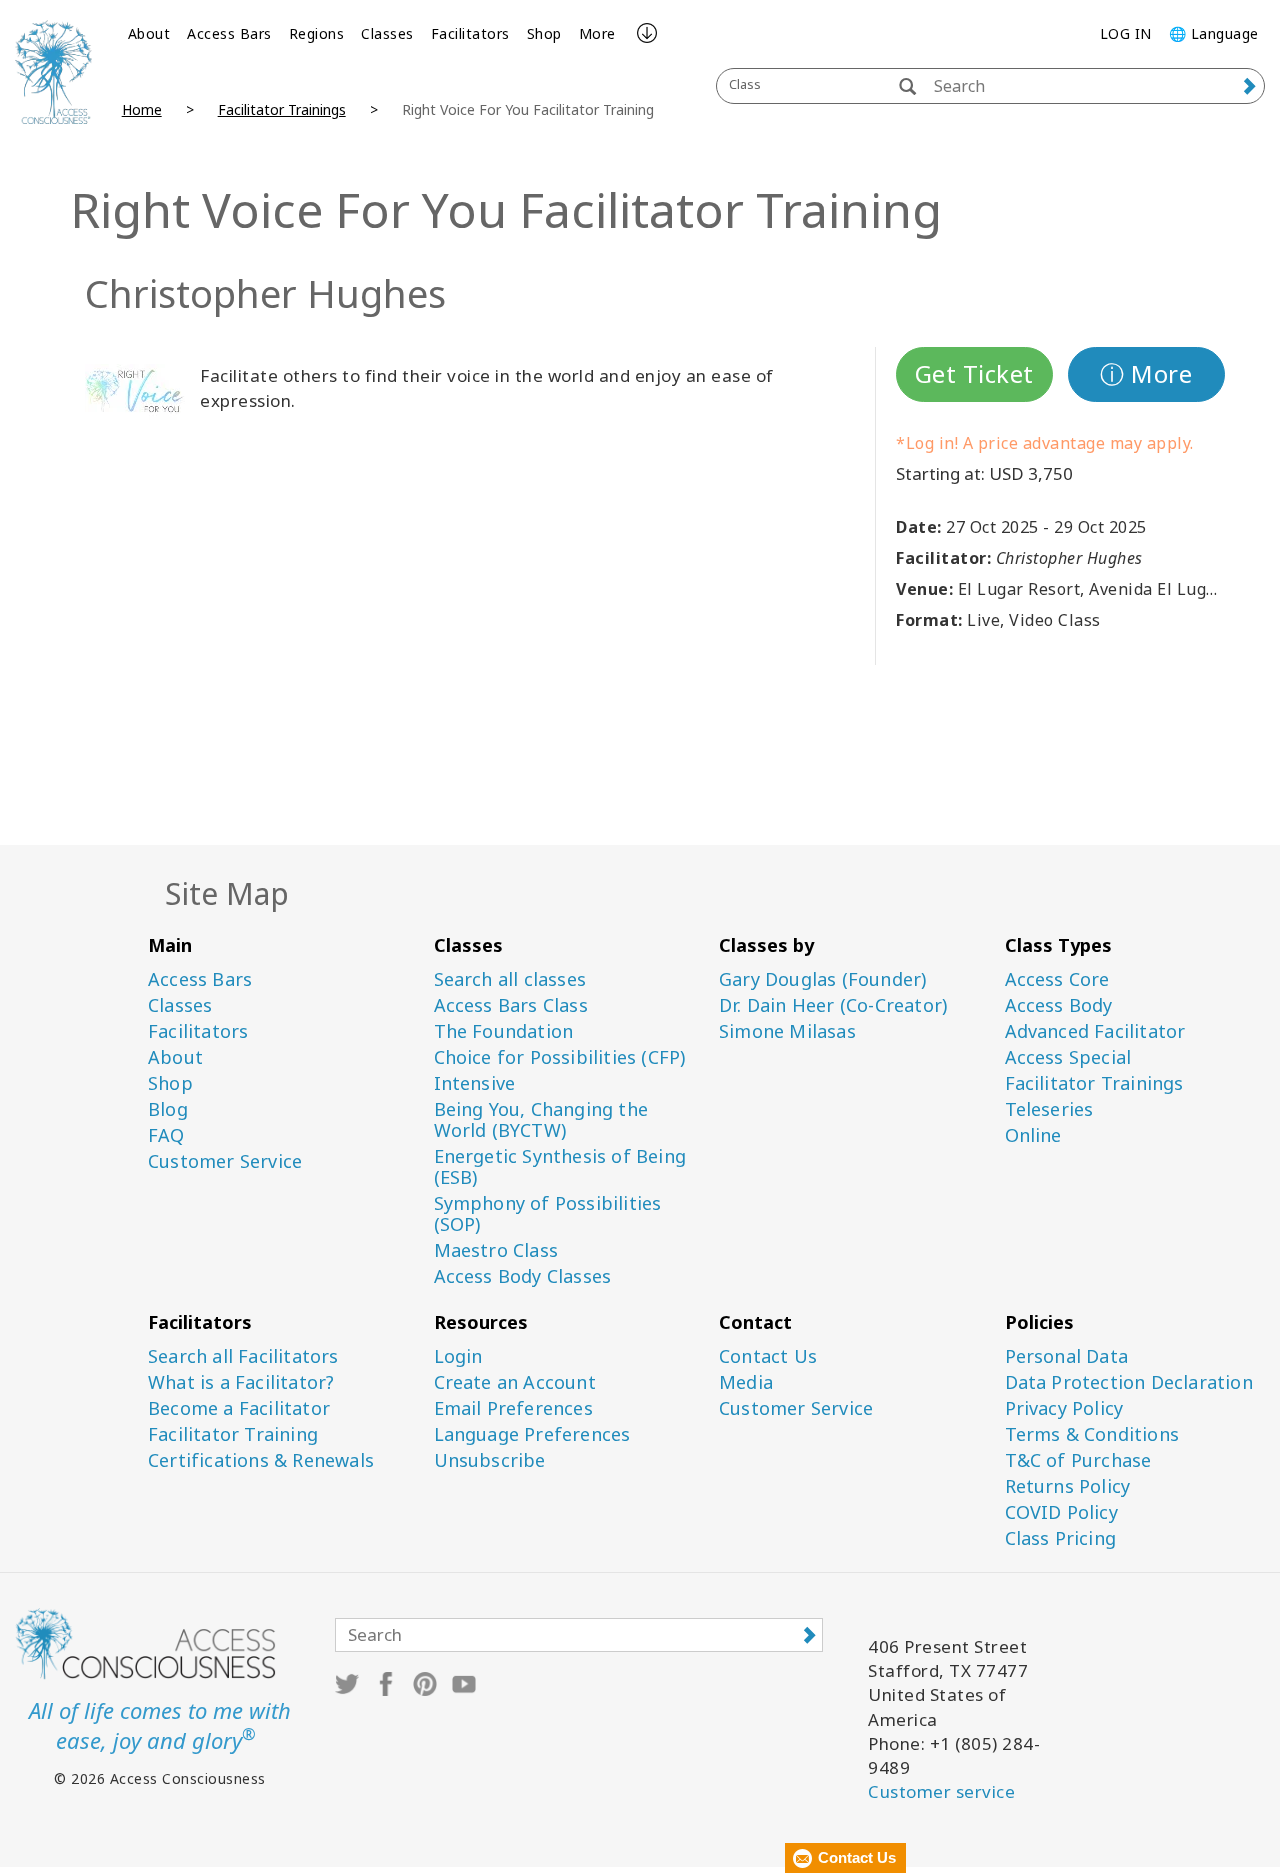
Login (458, 1356)
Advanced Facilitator (1095, 1031)
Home (142, 109)
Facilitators (470, 33)
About (149, 33)
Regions (317, 33)
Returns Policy (1068, 1486)
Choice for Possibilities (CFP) (560, 1057)
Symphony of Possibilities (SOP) (548, 1214)
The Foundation (504, 1031)
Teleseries (1049, 1109)
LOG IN (1126, 33)
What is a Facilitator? (241, 1382)
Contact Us (768, 1356)
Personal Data (1067, 1356)
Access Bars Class (511, 1005)
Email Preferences (513, 1408)
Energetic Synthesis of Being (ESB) (560, 1167)
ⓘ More (1146, 373)
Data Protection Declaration (1129, 1382)
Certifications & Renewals (261, 1460)
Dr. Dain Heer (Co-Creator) (833, 1005)
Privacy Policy (1064, 1408)
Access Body (1059, 1005)
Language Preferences (532, 1434)
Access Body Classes (523, 1276)
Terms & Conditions (1092, 1434)
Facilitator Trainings (282, 109)
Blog (168, 1109)
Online (1033, 1135)
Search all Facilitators (243, 1356)
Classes (387, 33)
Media (746, 1382)
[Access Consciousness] (53, 72)
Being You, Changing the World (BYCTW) (541, 1120)
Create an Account (515, 1382)
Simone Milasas (787, 1031)
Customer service (941, 1791)
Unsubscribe (490, 1460)
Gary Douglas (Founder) (822, 979)
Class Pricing (1061, 1538)
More (597, 33)
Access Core (1057, 979)
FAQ (166, 1135)
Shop (544, 33)
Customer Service (225, 1161)
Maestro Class (496, 1250)
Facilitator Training (233, 1434)
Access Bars (229, 33)
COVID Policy (1061, 1512)
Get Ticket (974, 373)
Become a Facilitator (239, 1408)
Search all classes (510, 979)
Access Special (1068, 1057)
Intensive (475, 1083)
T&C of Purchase (1078, 1460)
